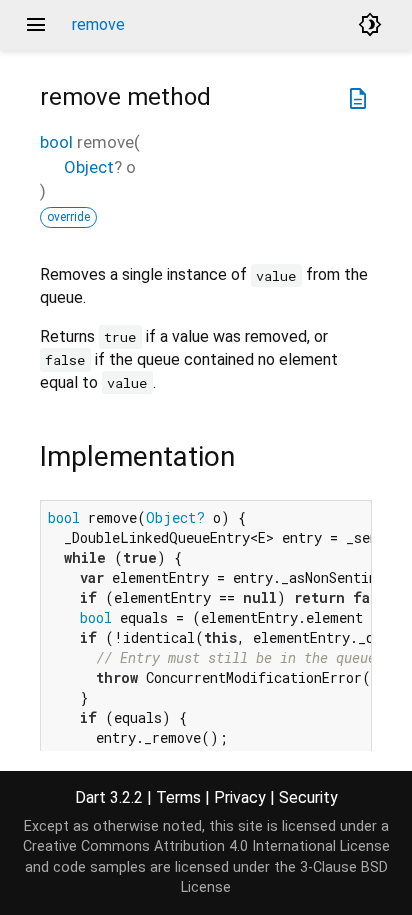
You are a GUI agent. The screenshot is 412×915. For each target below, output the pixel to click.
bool (56, 142)
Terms (178, 797)
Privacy (240, 797)
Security (308, 797)
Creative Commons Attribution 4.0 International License (206, 846)
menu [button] (36, 25)
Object (89, 167)
